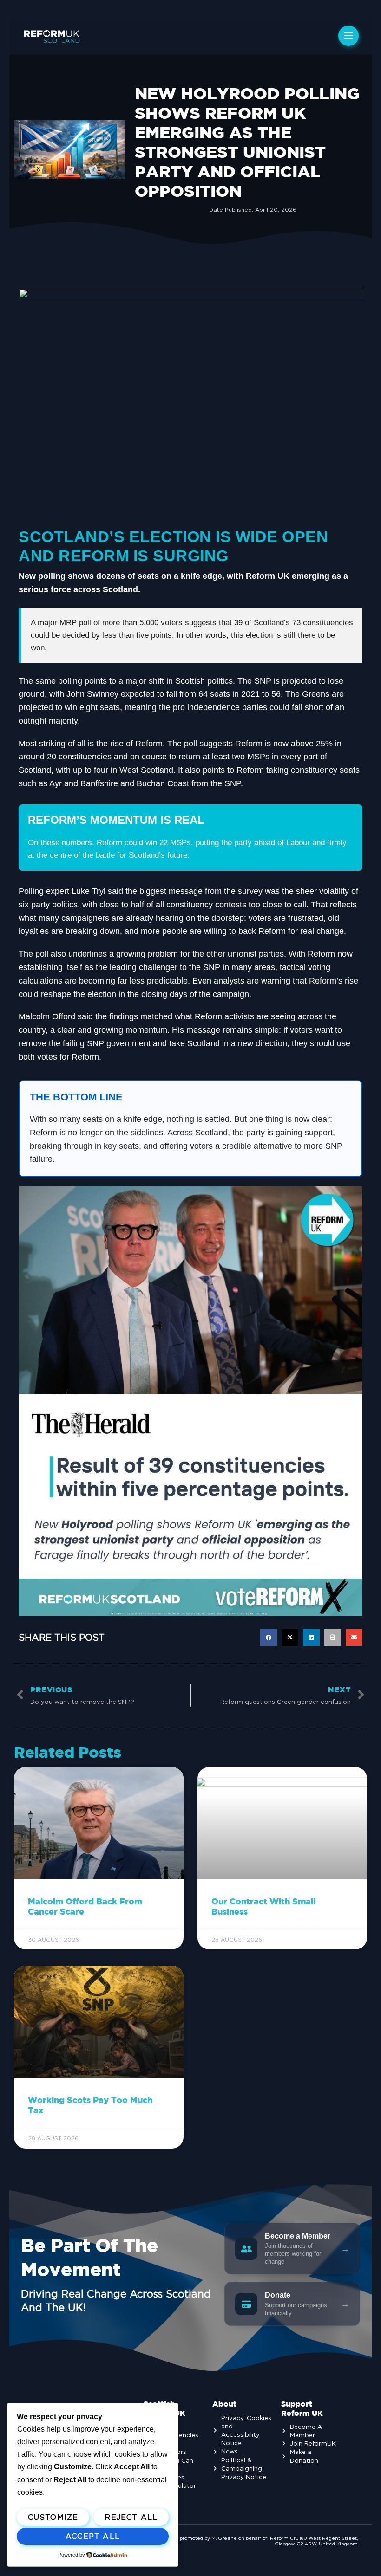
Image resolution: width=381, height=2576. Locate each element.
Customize (53, 2517)
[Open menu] (348, 36)
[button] (269, 1638)
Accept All (93, 2536)
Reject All (131, 2517)
